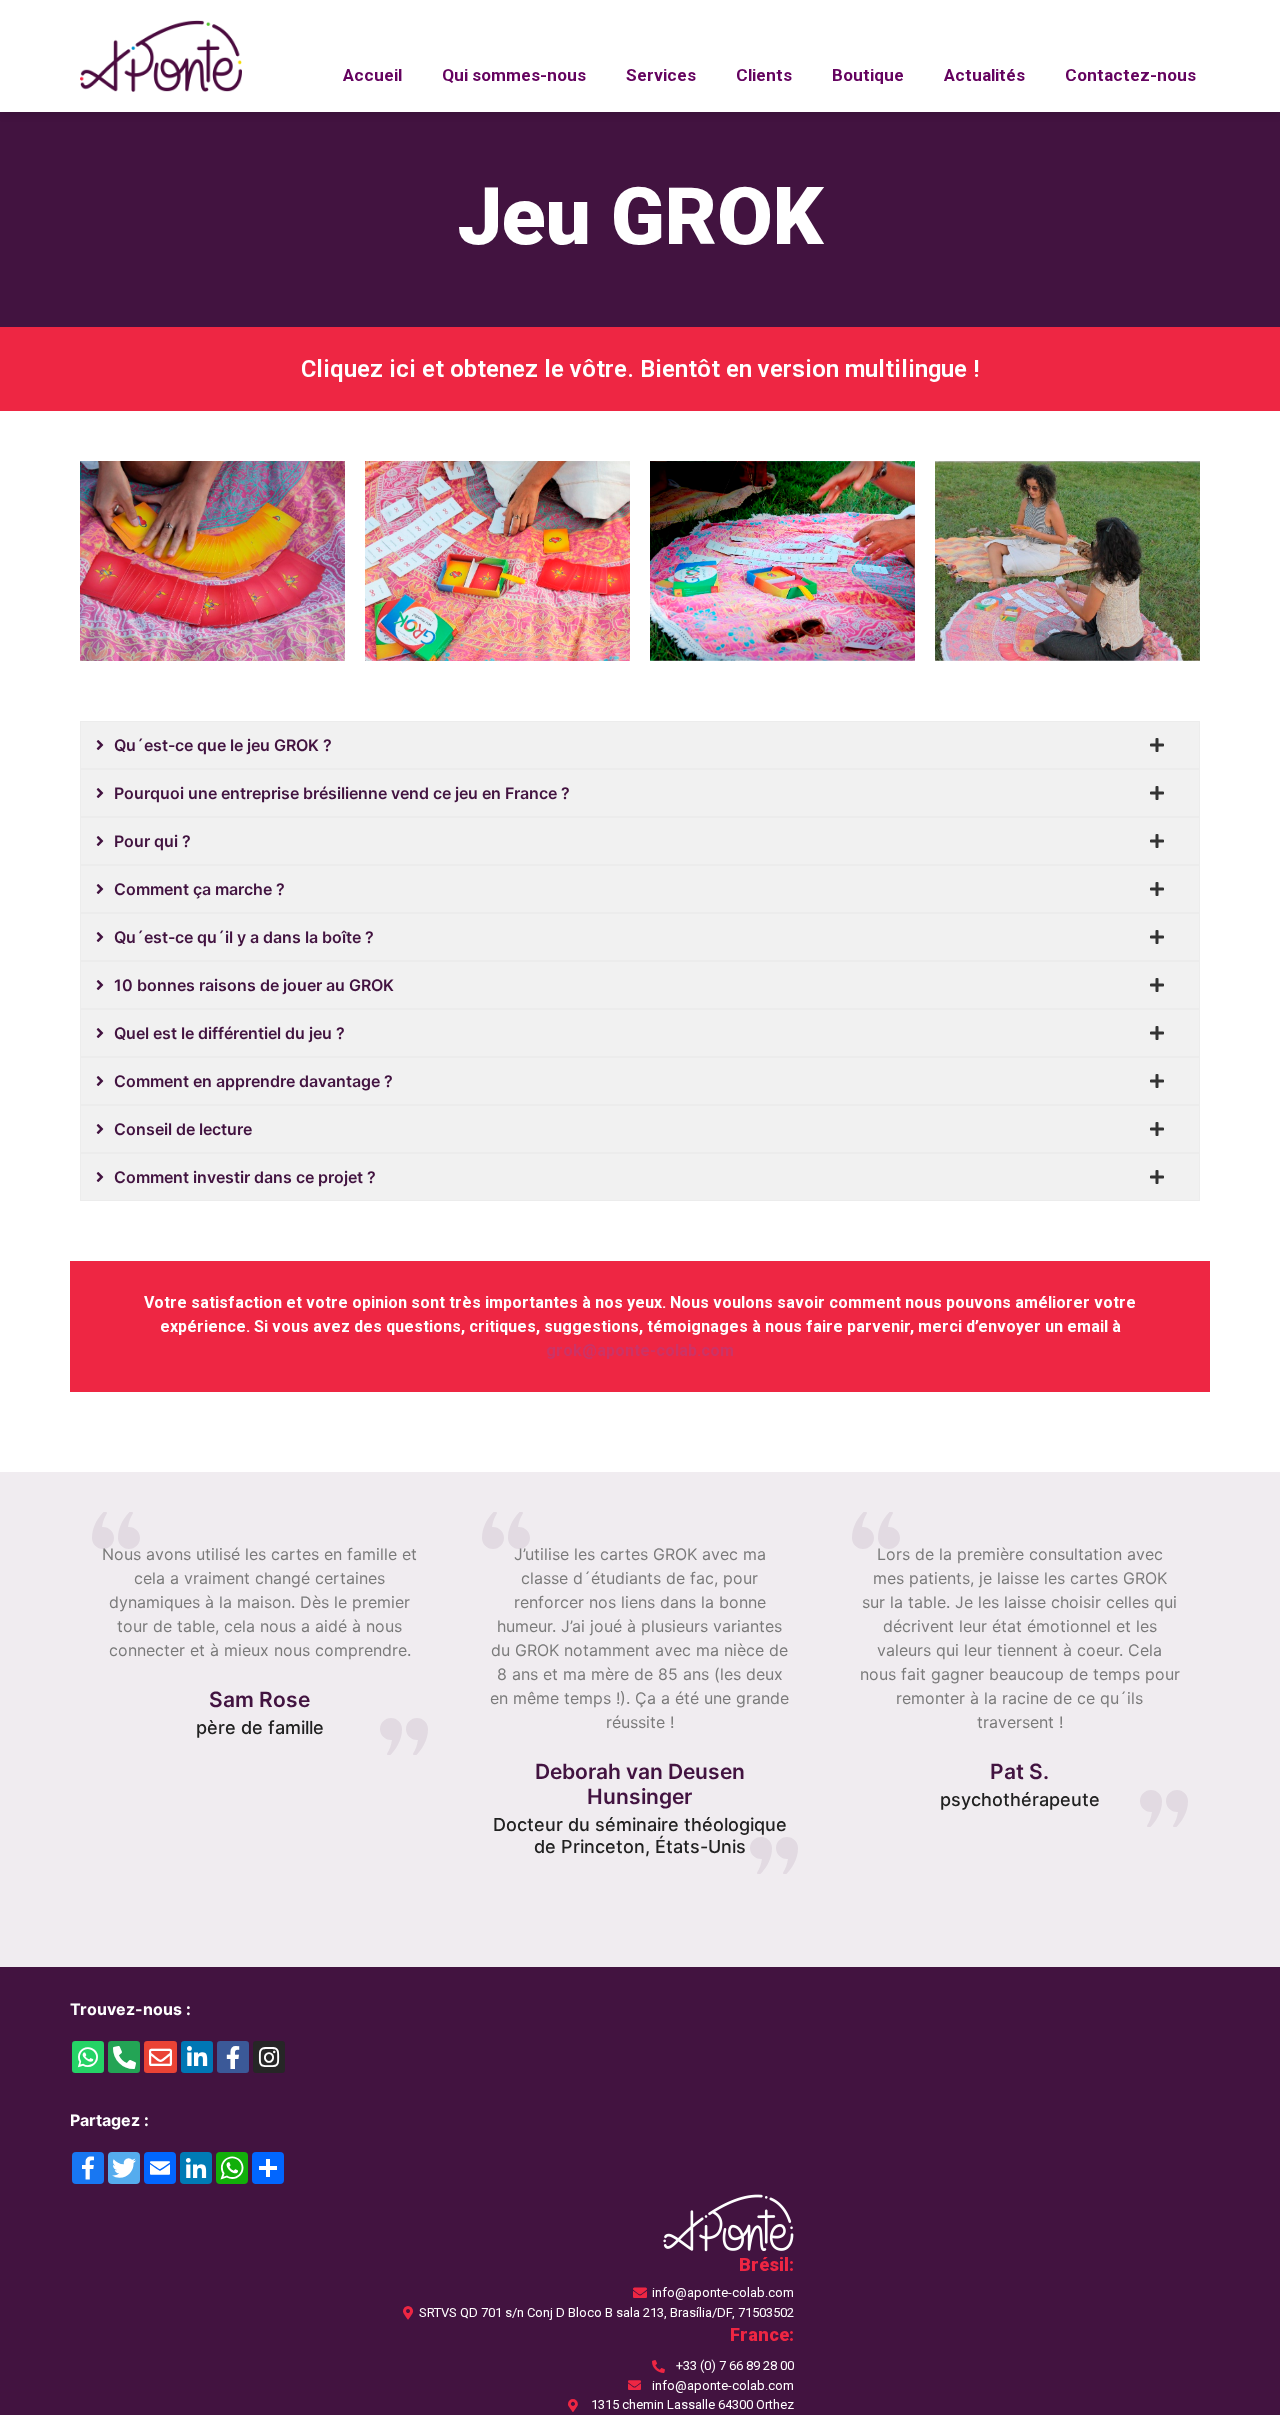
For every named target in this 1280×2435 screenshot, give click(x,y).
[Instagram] (269, 2057)
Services (661, 75)
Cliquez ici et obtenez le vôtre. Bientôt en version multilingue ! (640, 369)
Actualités (984, 75)
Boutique (868, 75)
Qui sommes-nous (514, 75)
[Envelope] (160, 2057)
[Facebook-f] (233, 2057)
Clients (764, 75)
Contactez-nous (1130, 75)
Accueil (372, 75)
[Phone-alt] (124, 2057)
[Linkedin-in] (197, 2057)
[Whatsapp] (88, 2057)
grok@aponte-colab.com (640, 1350)
